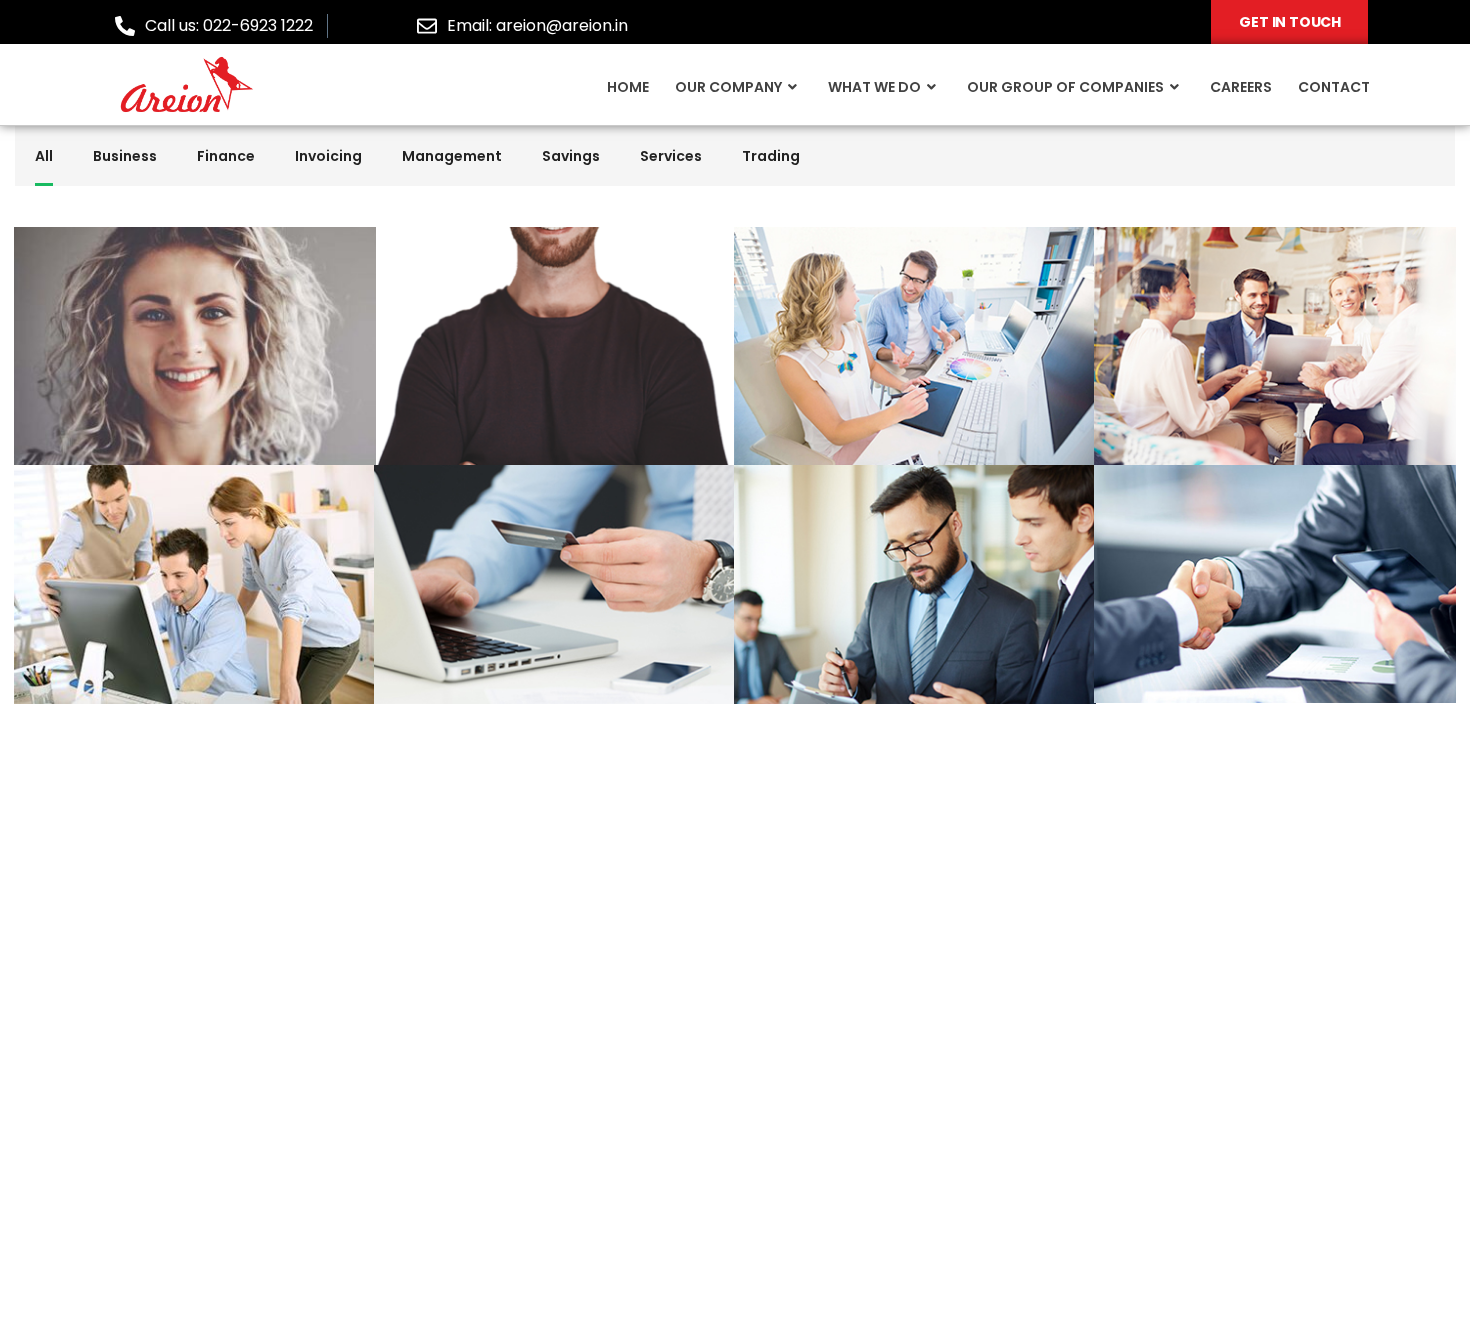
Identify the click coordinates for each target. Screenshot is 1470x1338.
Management (452, 156)
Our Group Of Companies (1065, 87)
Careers (1241, 87)
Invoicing (328, 156)
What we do (874, 87)
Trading (771, 156)
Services (671, 156)
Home (628, 87)
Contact (1334, 87)
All (44, 156)
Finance (226, 156)
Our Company (728, 87)
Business (125, 156)
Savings (571, 156)
